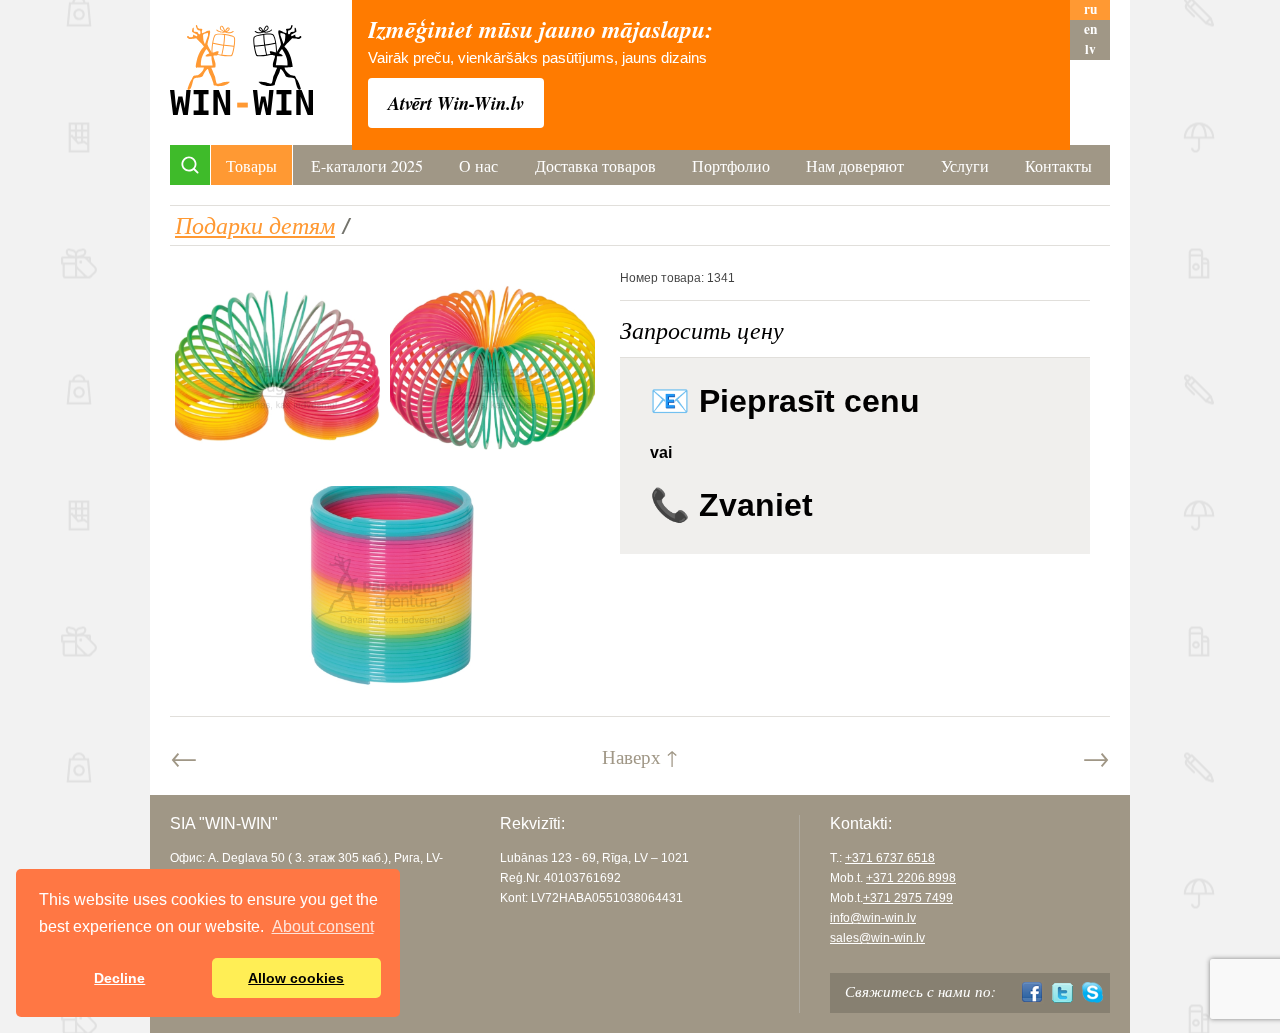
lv (1090, 49)
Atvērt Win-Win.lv (456, 103)
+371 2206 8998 (911, 878)
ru (1090, 9)
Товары (251, 165)
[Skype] (1092, 992)
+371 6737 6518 (890, 858)
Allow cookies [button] (296, 978)
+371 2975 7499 (908, 898)
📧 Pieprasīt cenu (785, 401)
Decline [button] (119, 978)
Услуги (965, 165)
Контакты (1058, 165)
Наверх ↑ (640, 756)
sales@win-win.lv (877, 938)
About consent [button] (323, 926)
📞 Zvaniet (731, 505)
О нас (478, 165)
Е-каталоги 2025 (367, 165)
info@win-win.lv (873, 918)
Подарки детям (255, 224)
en (1090, 29)
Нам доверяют (855, 165)
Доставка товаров (595, 165)
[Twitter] (1062, 992)
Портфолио (731, 165)
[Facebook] (1032, 992)
